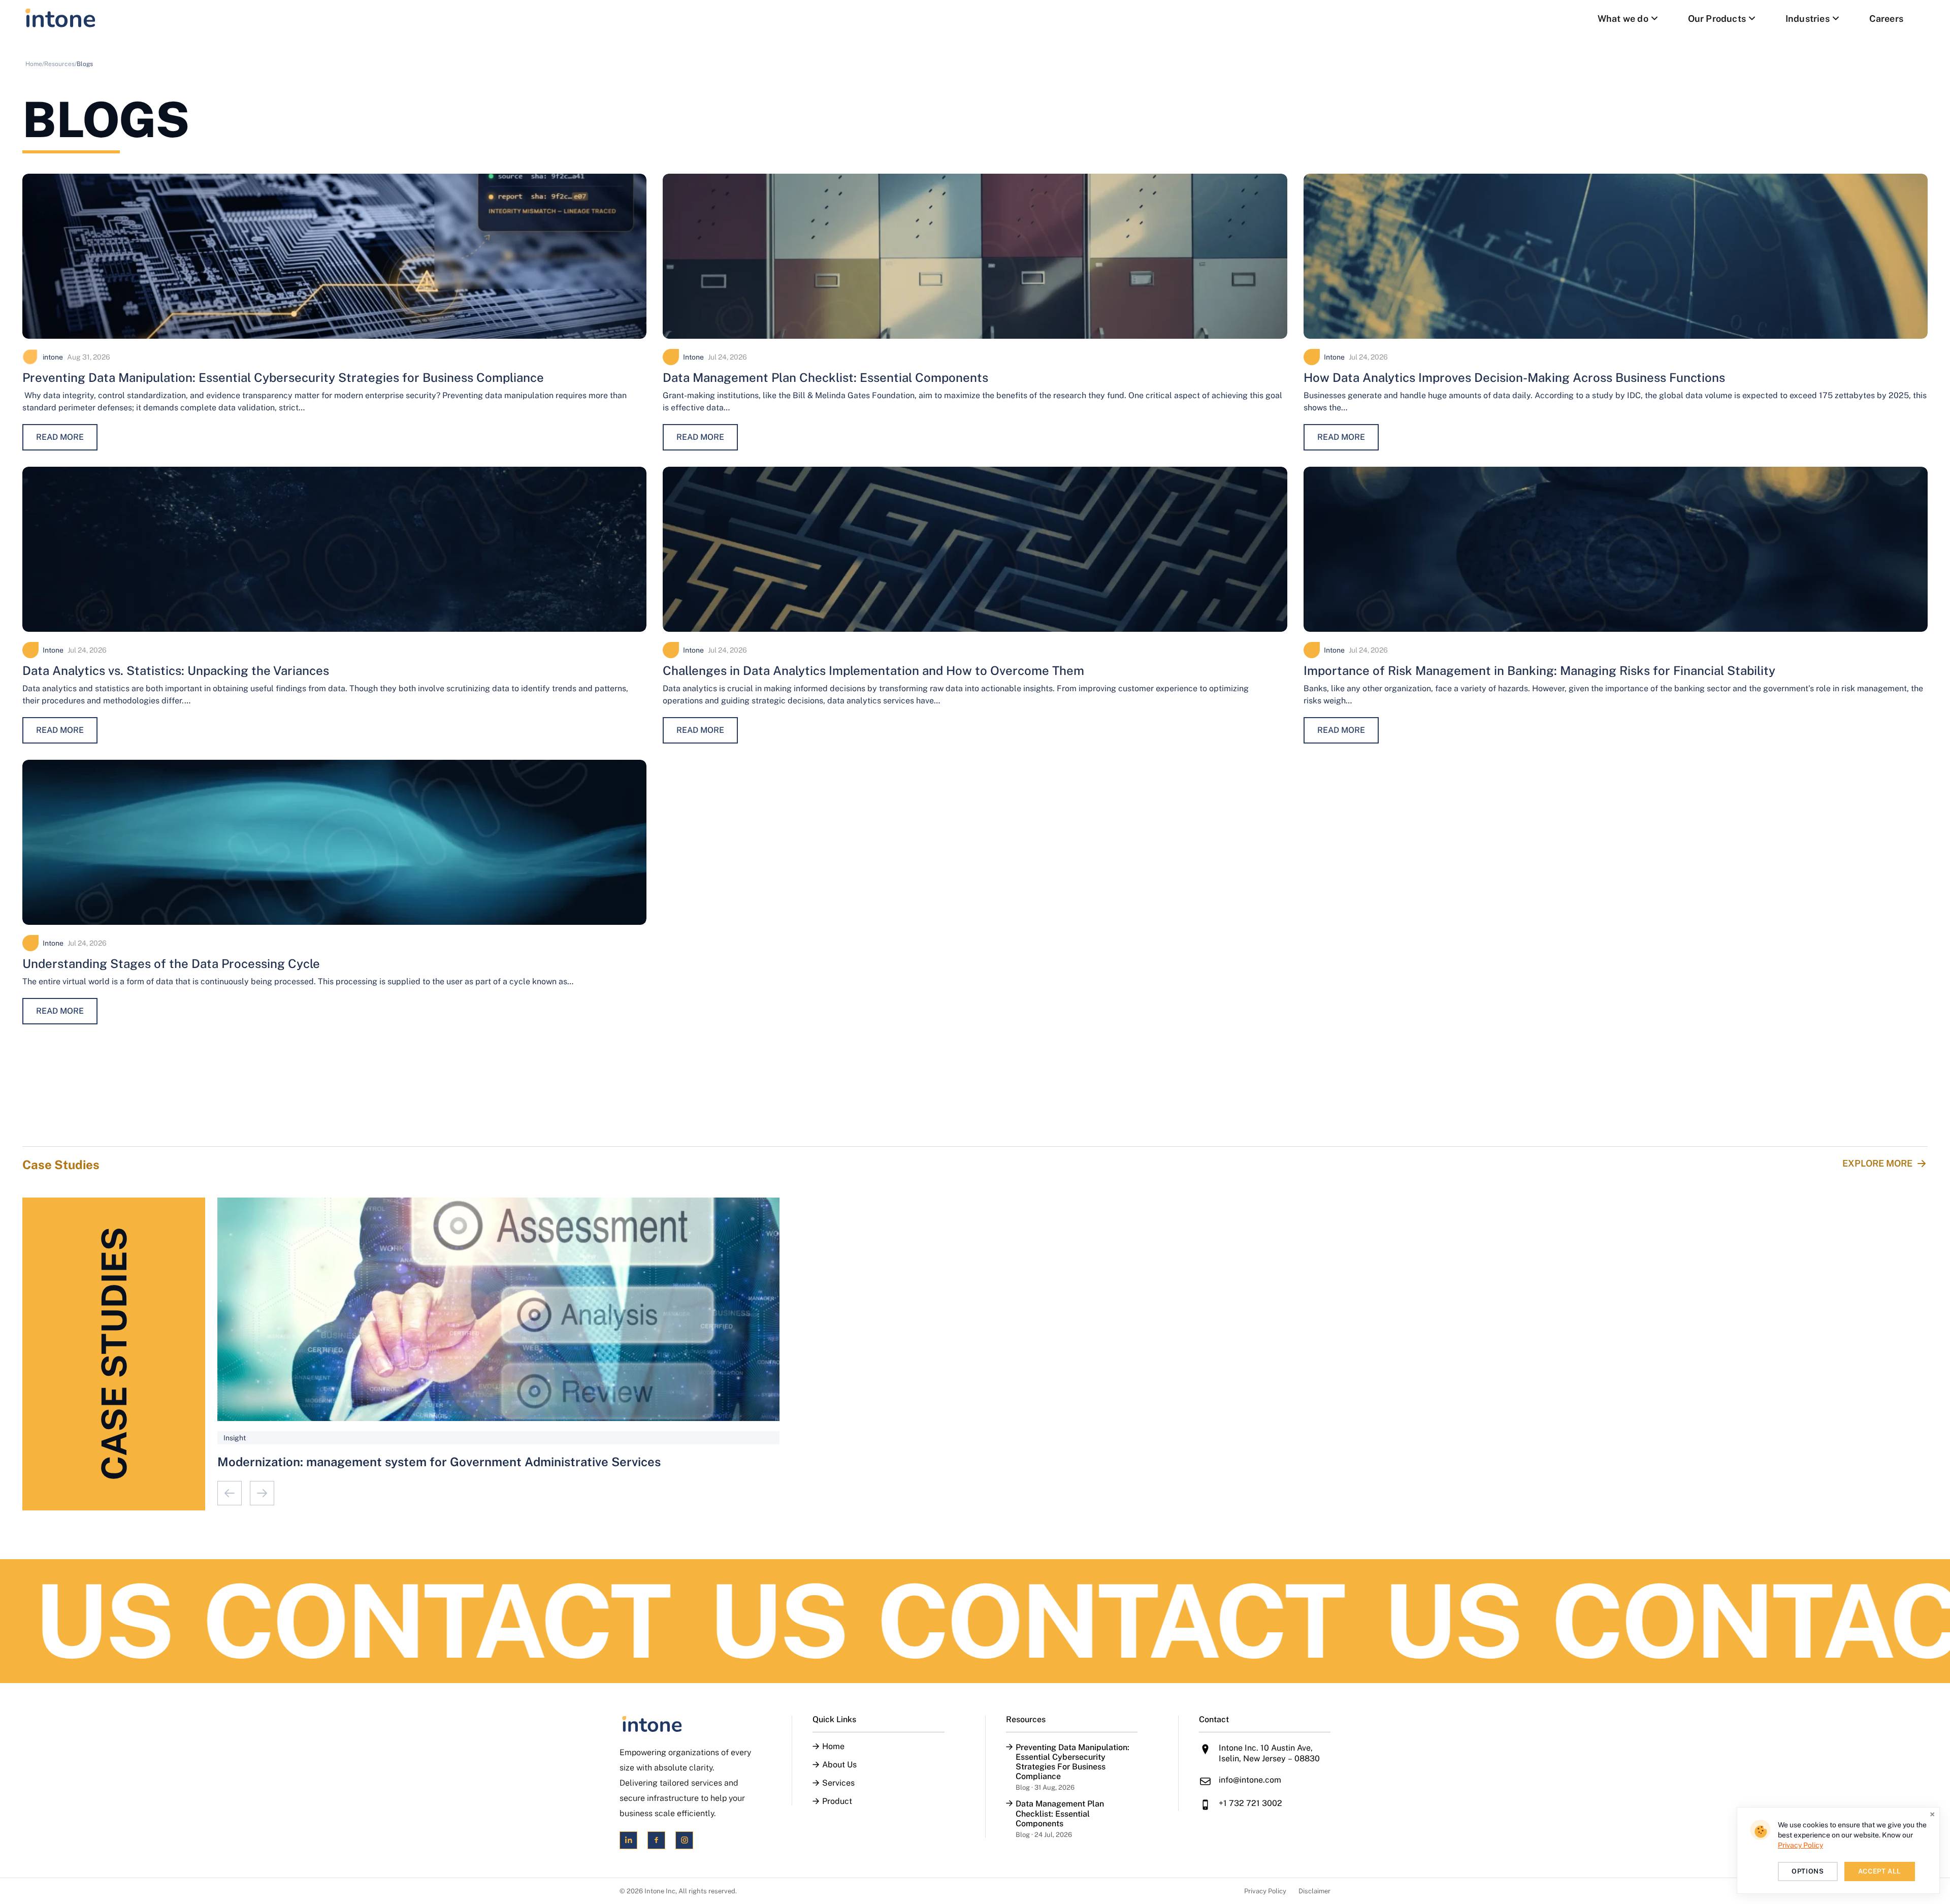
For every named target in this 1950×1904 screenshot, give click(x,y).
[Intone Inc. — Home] (685, 1724)
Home (833, 1747)
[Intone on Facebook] (656, 1840)
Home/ (35, 64)
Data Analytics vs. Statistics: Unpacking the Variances (176, 670)
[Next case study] (262, 1493)
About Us (839, 1765)
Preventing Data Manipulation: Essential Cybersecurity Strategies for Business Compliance (283, 377)
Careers (1886, 19)
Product (837, 1801)
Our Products (1717, 19)
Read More (60, 437)
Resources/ (60, 64)
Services (838, 1783)
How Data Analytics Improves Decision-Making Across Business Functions (1514, 377)
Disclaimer (1314, 1891)
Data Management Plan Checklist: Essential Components (825, 377)
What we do (1623, 19)
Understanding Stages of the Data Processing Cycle (171, 963)
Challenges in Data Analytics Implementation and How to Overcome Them (873, 670)
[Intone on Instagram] (684, 1840)
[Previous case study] (230, 1493)
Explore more (1877, 1163)
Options (1808, 1871)
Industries (1808, 19)
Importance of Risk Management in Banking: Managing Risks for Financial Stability (1539, 670)
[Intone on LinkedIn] (628, 1840)
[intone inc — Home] (60, 18)
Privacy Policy (1265, 1891)
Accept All (1880, 1871)
